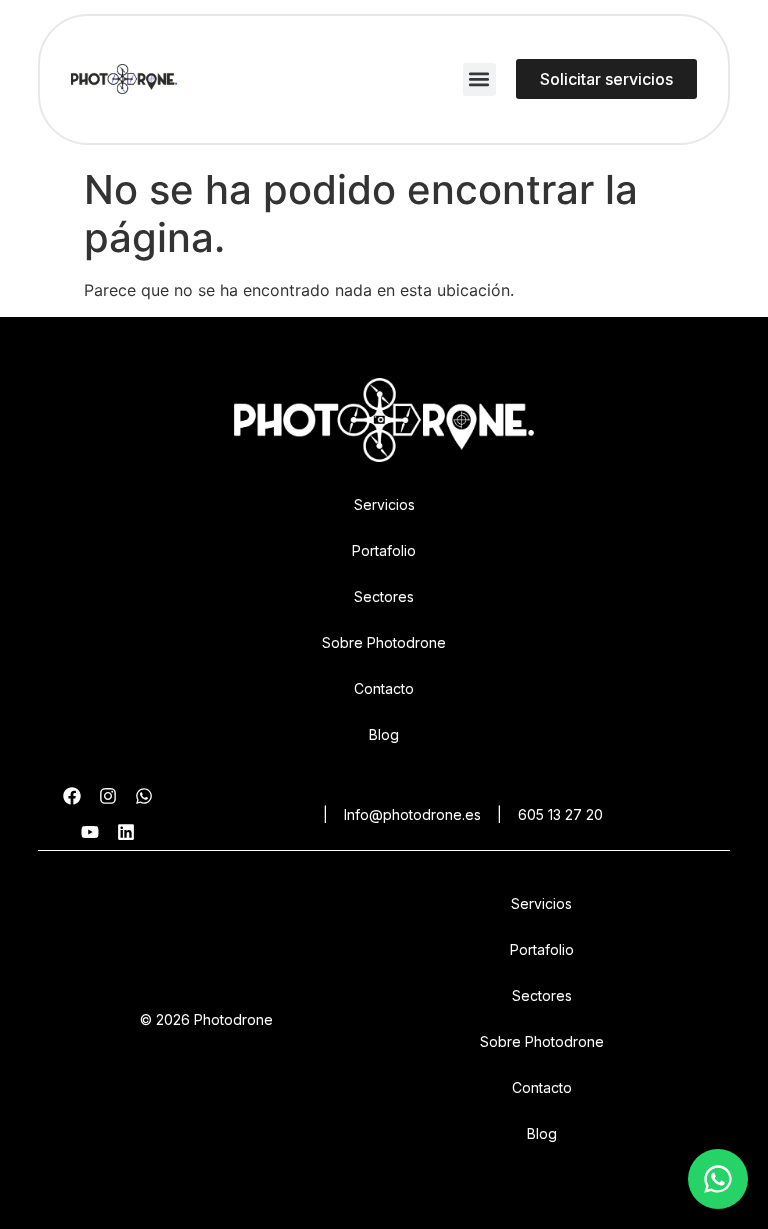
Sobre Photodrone (384, 642)
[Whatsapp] (144, 796)
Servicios (384, 504)
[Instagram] (108, 796)
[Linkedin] (126, 832)
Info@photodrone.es (412, 814)
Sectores (384, 596)
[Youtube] (90, 832)
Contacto (384, 688)
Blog (384, 734)
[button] (479, 79)
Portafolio (384, 550)
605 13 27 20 (560, 814)
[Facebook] (72, 796)
